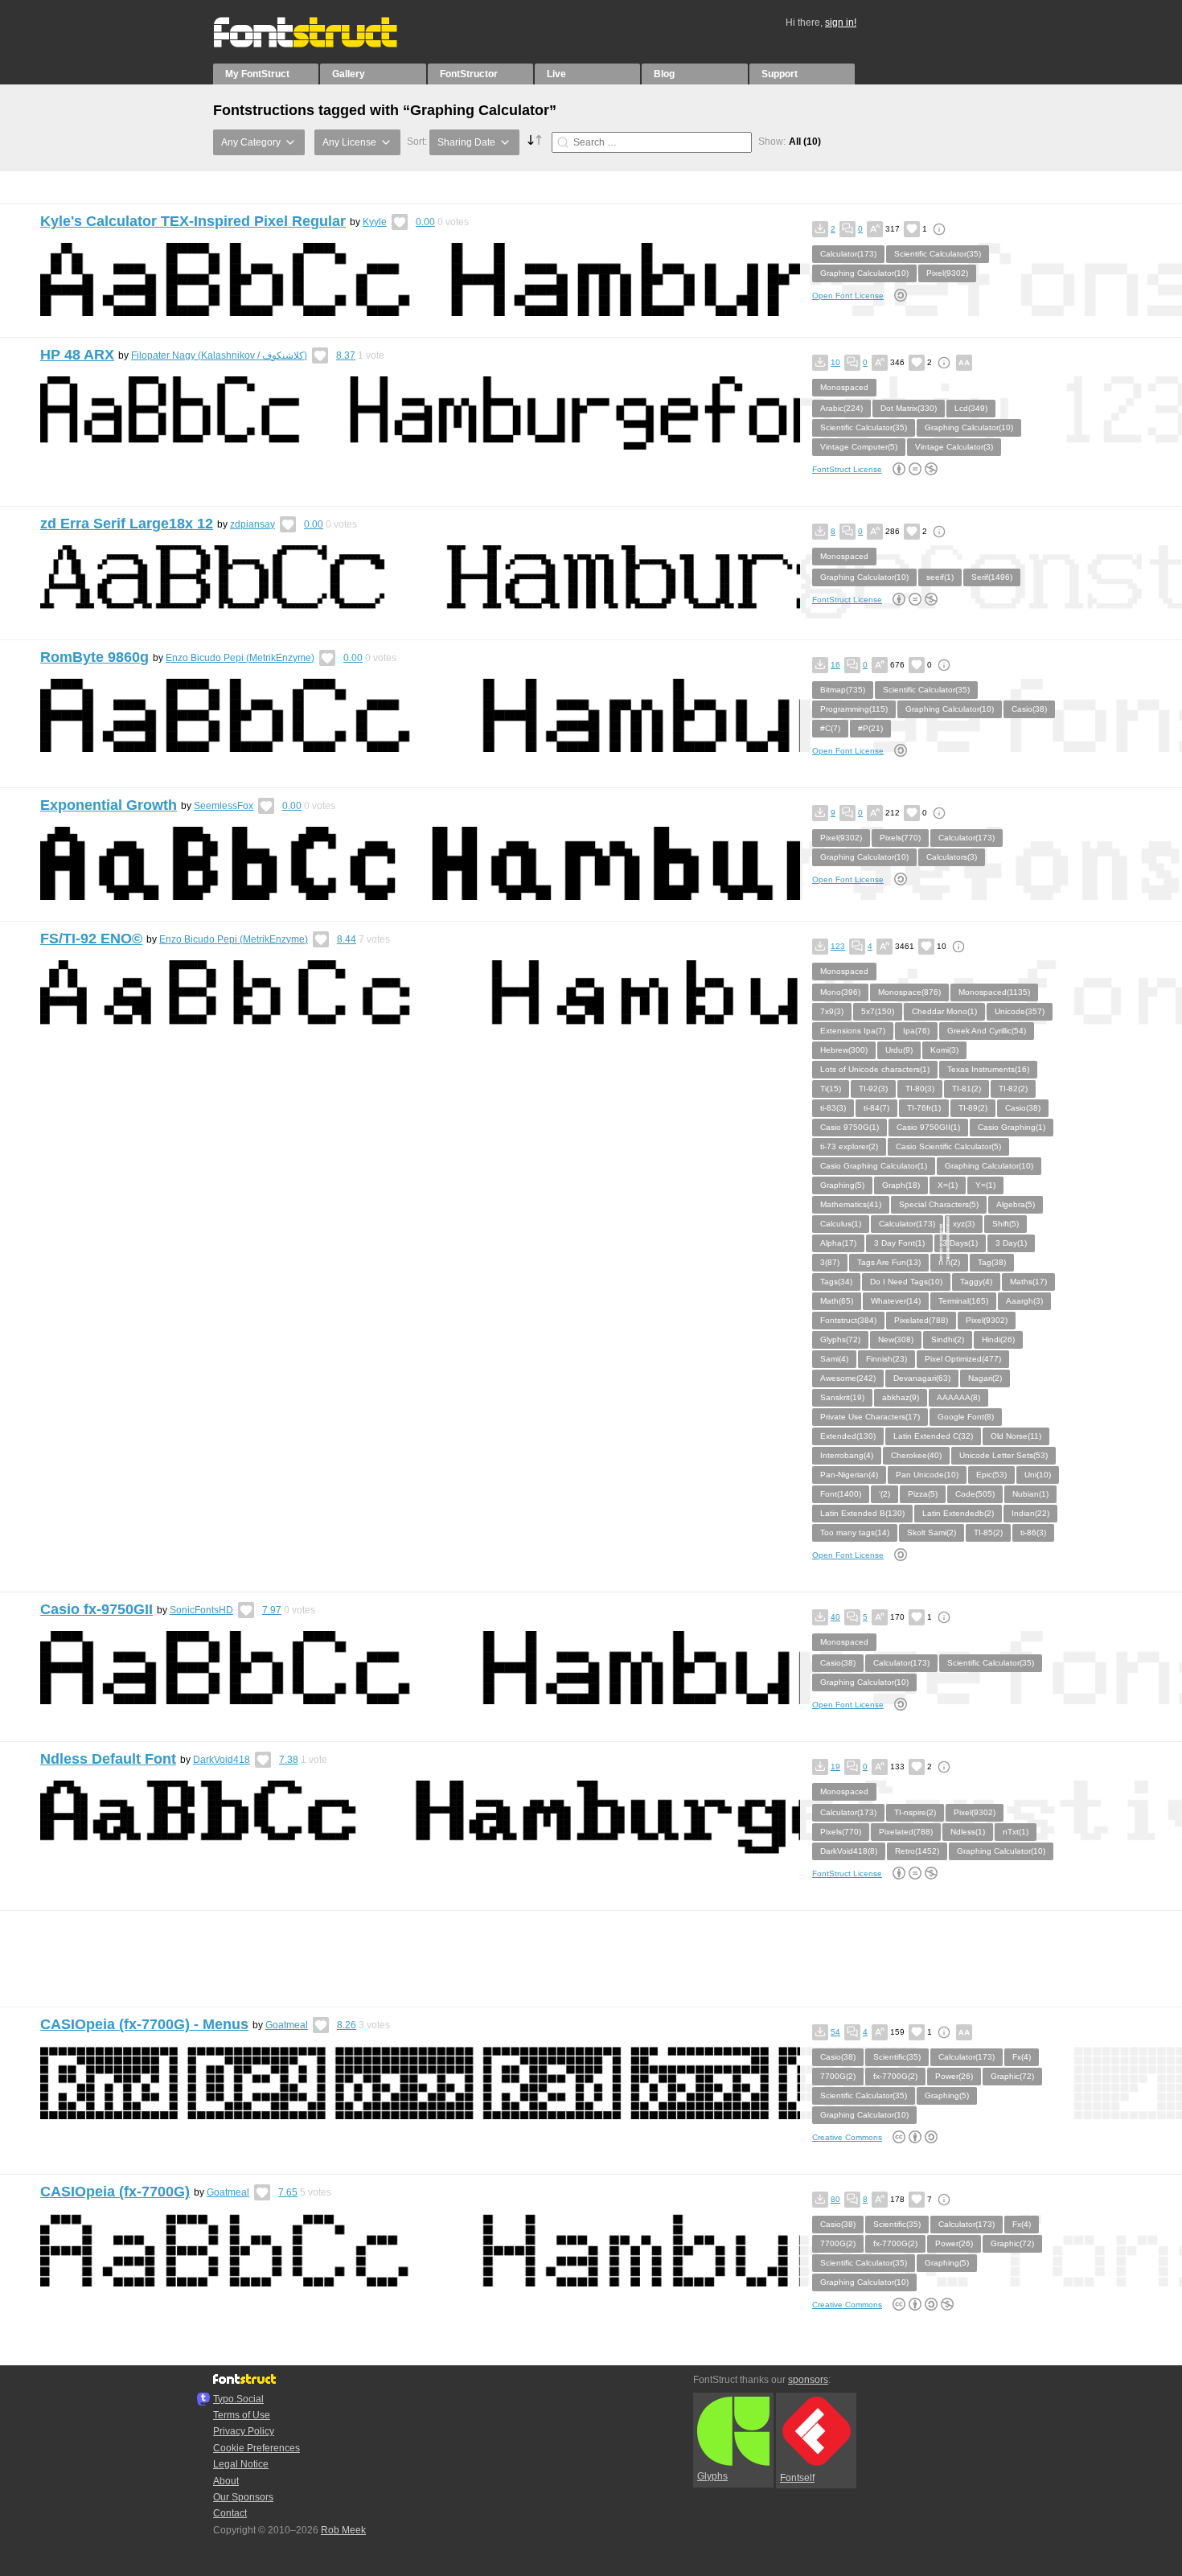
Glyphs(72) (840, 1339)
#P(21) (870, 728)
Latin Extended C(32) (933, 1436)
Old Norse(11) (1016, 1436)
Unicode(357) (1020, 1011)
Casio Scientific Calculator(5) (948, 1146)
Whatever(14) (896, 1301)
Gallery (349, 74)
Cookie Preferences (257, 2448)
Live (556, 74)
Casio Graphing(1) (1012, 1127)
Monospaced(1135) (994, 992)
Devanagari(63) (922, 1378)
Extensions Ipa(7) (853, 1031)
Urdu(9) (899, 1050)
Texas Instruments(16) (988, 1069)
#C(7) (830, 728)
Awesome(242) (848, 1378)
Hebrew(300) (844, 1050)
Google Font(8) (966, 1417)
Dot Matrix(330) (909, 408)
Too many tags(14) (855, 1532)
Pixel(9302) (947, 273)
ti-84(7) (876, 1108)
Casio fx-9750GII (96, 1609)
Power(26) (954, 2076)
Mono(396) (840, 992)
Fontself (797, 2478)
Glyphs (712, 2476)
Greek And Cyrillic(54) (987, 1031)
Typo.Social (238, 2399)
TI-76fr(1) (924, 1108)
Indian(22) (1030, 1513)
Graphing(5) (842, 1185)
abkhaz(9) (901, 1397)
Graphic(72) (1012, 2076)
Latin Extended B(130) (862, 1513)
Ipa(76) (916, 1031)
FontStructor (469, 74)
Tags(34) (836, 1282)
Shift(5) (1006, 1224)
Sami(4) (834, 1359)
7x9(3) (832, 1011)
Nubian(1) (1030, 1494)
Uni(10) (1038, 1475)
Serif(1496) (992, 577)
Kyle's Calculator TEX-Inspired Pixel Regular (193, 221)
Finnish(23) (886, 1359)
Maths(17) (1028, 1282)
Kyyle (375, 222)
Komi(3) (944, 1050)
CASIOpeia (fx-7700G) (115, 2192)
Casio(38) (1029, 709)
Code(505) (975, 1494)
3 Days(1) (960, 1243)
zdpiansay (252, 524)
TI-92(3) (873, 1089)
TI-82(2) (1013, 1089)
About (226, 2481)
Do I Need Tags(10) (906, 1282)
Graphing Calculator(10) (864, 273)
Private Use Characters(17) (870, 1417)
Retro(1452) (917, 1851)
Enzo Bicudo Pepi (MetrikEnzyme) (240, 658)
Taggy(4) (976, 1282)
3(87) (830, 1262)
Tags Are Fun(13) (889, 1262)
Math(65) (837, 1301)
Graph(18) (901, 1185)
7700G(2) (838, 2076)
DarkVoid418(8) (849, 1851)
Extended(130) (848, 1436)
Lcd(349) (971, 408)
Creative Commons (847, 2137)
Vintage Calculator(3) (954, 447)
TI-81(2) (967, 1089)
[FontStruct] (322, 44)
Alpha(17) (838, 1243)
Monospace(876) (909, 992)
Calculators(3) (952, 857)
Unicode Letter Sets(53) (1003, 1455)
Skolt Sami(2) (932, 1532)
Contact (230, 2513)
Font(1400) (841, 1494)
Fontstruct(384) (848, 1320)
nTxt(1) (1016, 1832)
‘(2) (884, 1494)
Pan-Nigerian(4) (849, 1475)
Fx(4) (1022, 2057)
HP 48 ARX (77, 355)
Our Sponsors (243, 2497)
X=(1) (948, 1185)
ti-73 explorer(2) (849, 1146)
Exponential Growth (109, 805)
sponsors (808, 2380)
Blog (664, 74)
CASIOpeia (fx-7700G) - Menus (144, 2024)
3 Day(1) (1011, 1243)
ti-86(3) (1033, 1532)
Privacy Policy (244, 2431)
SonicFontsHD (201, 1610)
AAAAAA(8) (958, 1397)
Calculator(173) (848, 254)
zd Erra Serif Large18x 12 (127, 524)
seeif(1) (940, 577)
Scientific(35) (897, 2057)
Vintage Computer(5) (859, 447)
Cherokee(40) (916, 1455)
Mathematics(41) (851, 1204)
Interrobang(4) (847, 1455)
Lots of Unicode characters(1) (875, 1069)
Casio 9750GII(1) (928, 1127)
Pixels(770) (900, 838)
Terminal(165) (963, 1301)
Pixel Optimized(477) (963, 1359)
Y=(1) (985, 1185)
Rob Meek (343, 2530)
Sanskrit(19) (842, 1397)
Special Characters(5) (939, 1204)
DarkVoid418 (222, 1760)
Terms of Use (242, 2415)
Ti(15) (831, 1089)
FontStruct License (847, 469)
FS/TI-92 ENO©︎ (91, 939)
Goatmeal (287, 2025)
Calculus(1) (841, 1224)
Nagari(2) (985, 1378)
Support (780, 74)
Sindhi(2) (948, 1339)
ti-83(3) (833, 1108)
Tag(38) (992, 1262)
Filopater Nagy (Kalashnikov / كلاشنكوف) (219, 355)
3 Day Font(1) (899, 1243)
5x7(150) (878, 1011)
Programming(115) (854, 709)
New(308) (896, 1339)
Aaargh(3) (1024, 1301)
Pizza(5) (923, 1494)
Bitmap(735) (843, 690)
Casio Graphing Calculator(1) (874, 1166)
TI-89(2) (973, 1108)
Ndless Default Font (108, 1759)
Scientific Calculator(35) (938, 254)
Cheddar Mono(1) (944, 1011)
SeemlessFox (224, 806)
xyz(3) (964, 1224)
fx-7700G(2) (895, 2076)
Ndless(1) (968, 1832)
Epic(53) (991, 1475)
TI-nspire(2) (915, 1812)
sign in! (841, 23)
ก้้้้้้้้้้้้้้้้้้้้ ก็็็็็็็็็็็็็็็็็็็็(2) (949, 1262)
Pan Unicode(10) (927, 1475)
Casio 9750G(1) (850, 1127)
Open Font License (848, 296)
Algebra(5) (1016, 1204)
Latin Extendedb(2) (958, 1513)
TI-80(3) (920, 1089)
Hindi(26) (998, 1339)
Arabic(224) (841, 408)
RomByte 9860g (94, 657)
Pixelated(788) (921, 1320)
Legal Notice (241, 2464)
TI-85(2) (988, 1532)
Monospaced (844, 387)
